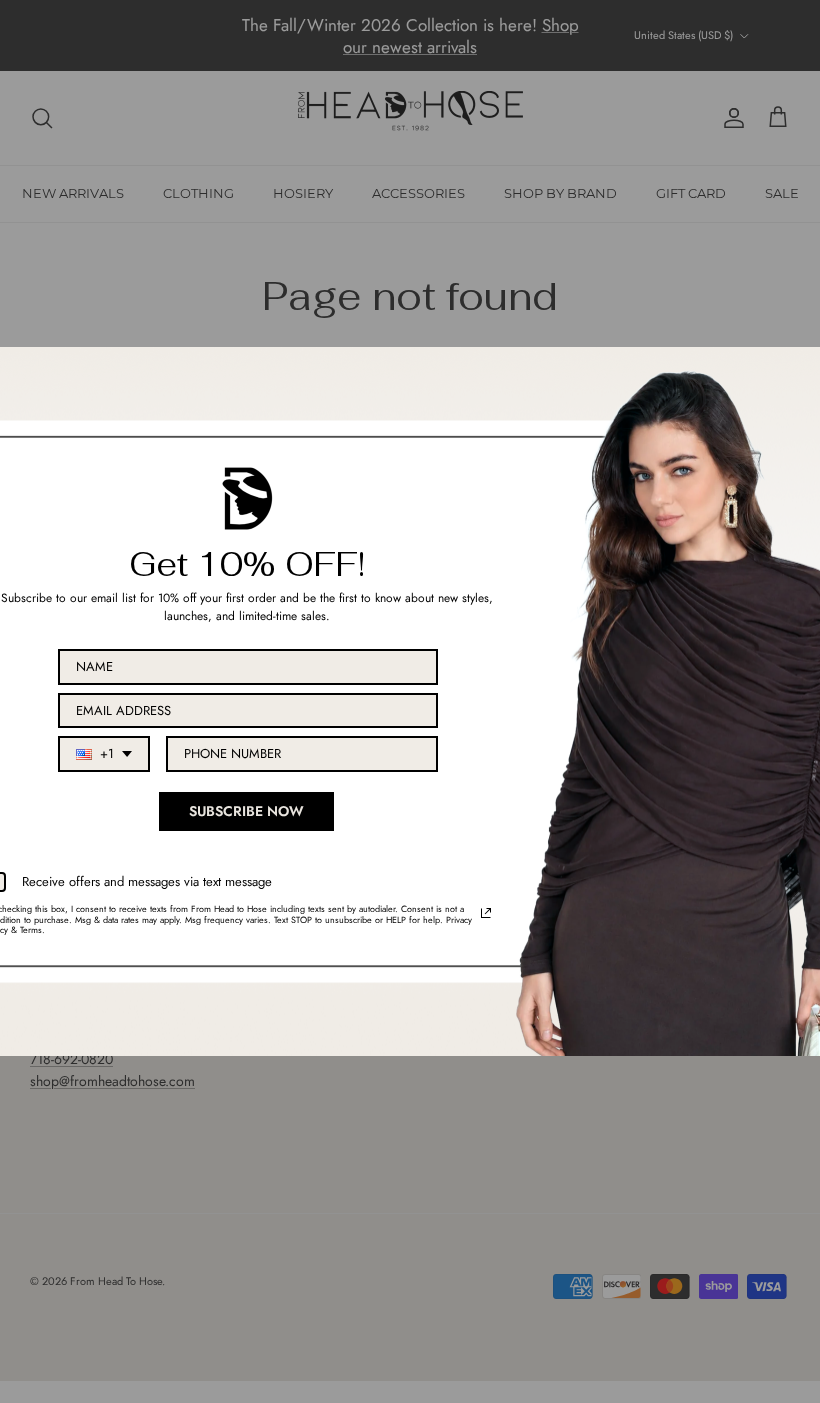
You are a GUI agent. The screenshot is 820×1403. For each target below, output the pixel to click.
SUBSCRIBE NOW (246, 811)
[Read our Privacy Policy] (486, 913)
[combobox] (104, 754)
